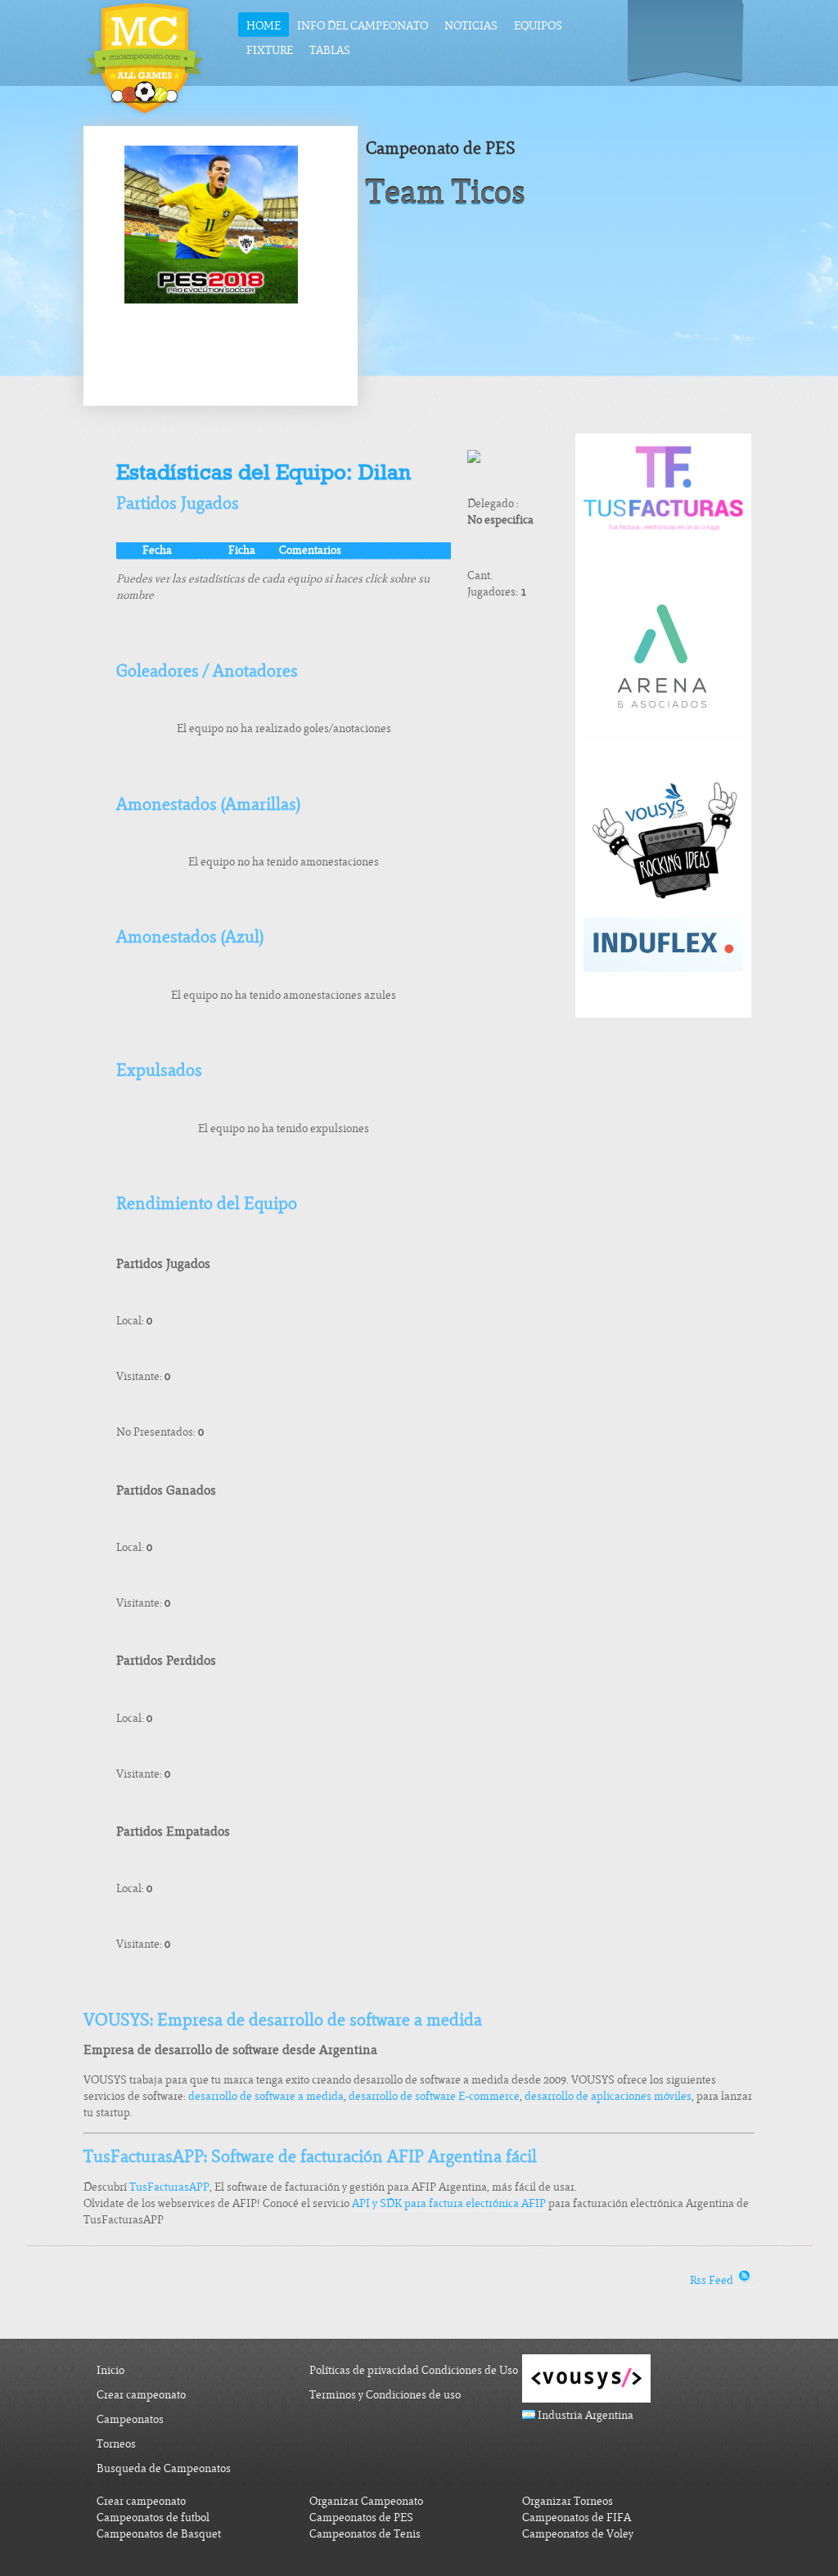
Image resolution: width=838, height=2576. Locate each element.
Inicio (110, 2370)
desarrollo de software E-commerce (434, 2096)
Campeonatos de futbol (153, 2518)
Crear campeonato (141, 2395)
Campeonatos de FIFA (577, 2518)
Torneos (116, 2444)
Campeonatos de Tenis (365, 2534)
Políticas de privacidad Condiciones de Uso (414, 2370)
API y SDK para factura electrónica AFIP (449, 2203)
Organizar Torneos (568, 2501)
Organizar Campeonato (366, 2501)
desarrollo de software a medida (266, 2096)
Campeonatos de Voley (578, 2534)
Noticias (471, 26)
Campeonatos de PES (361, 2518)
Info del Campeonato (363, 26)
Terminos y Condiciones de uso (385, 2395)
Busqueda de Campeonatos (164, 2468)
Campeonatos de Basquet (159, 2534)
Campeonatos (130, 2419)
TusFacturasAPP (169, 2187)
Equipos (538, 26)
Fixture (270, 50)
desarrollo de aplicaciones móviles (608, 2096)
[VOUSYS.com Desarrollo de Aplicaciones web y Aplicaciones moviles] (663, 910)
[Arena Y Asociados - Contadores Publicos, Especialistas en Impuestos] (664, 730)
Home (264, 26)
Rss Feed (713, 2280)
